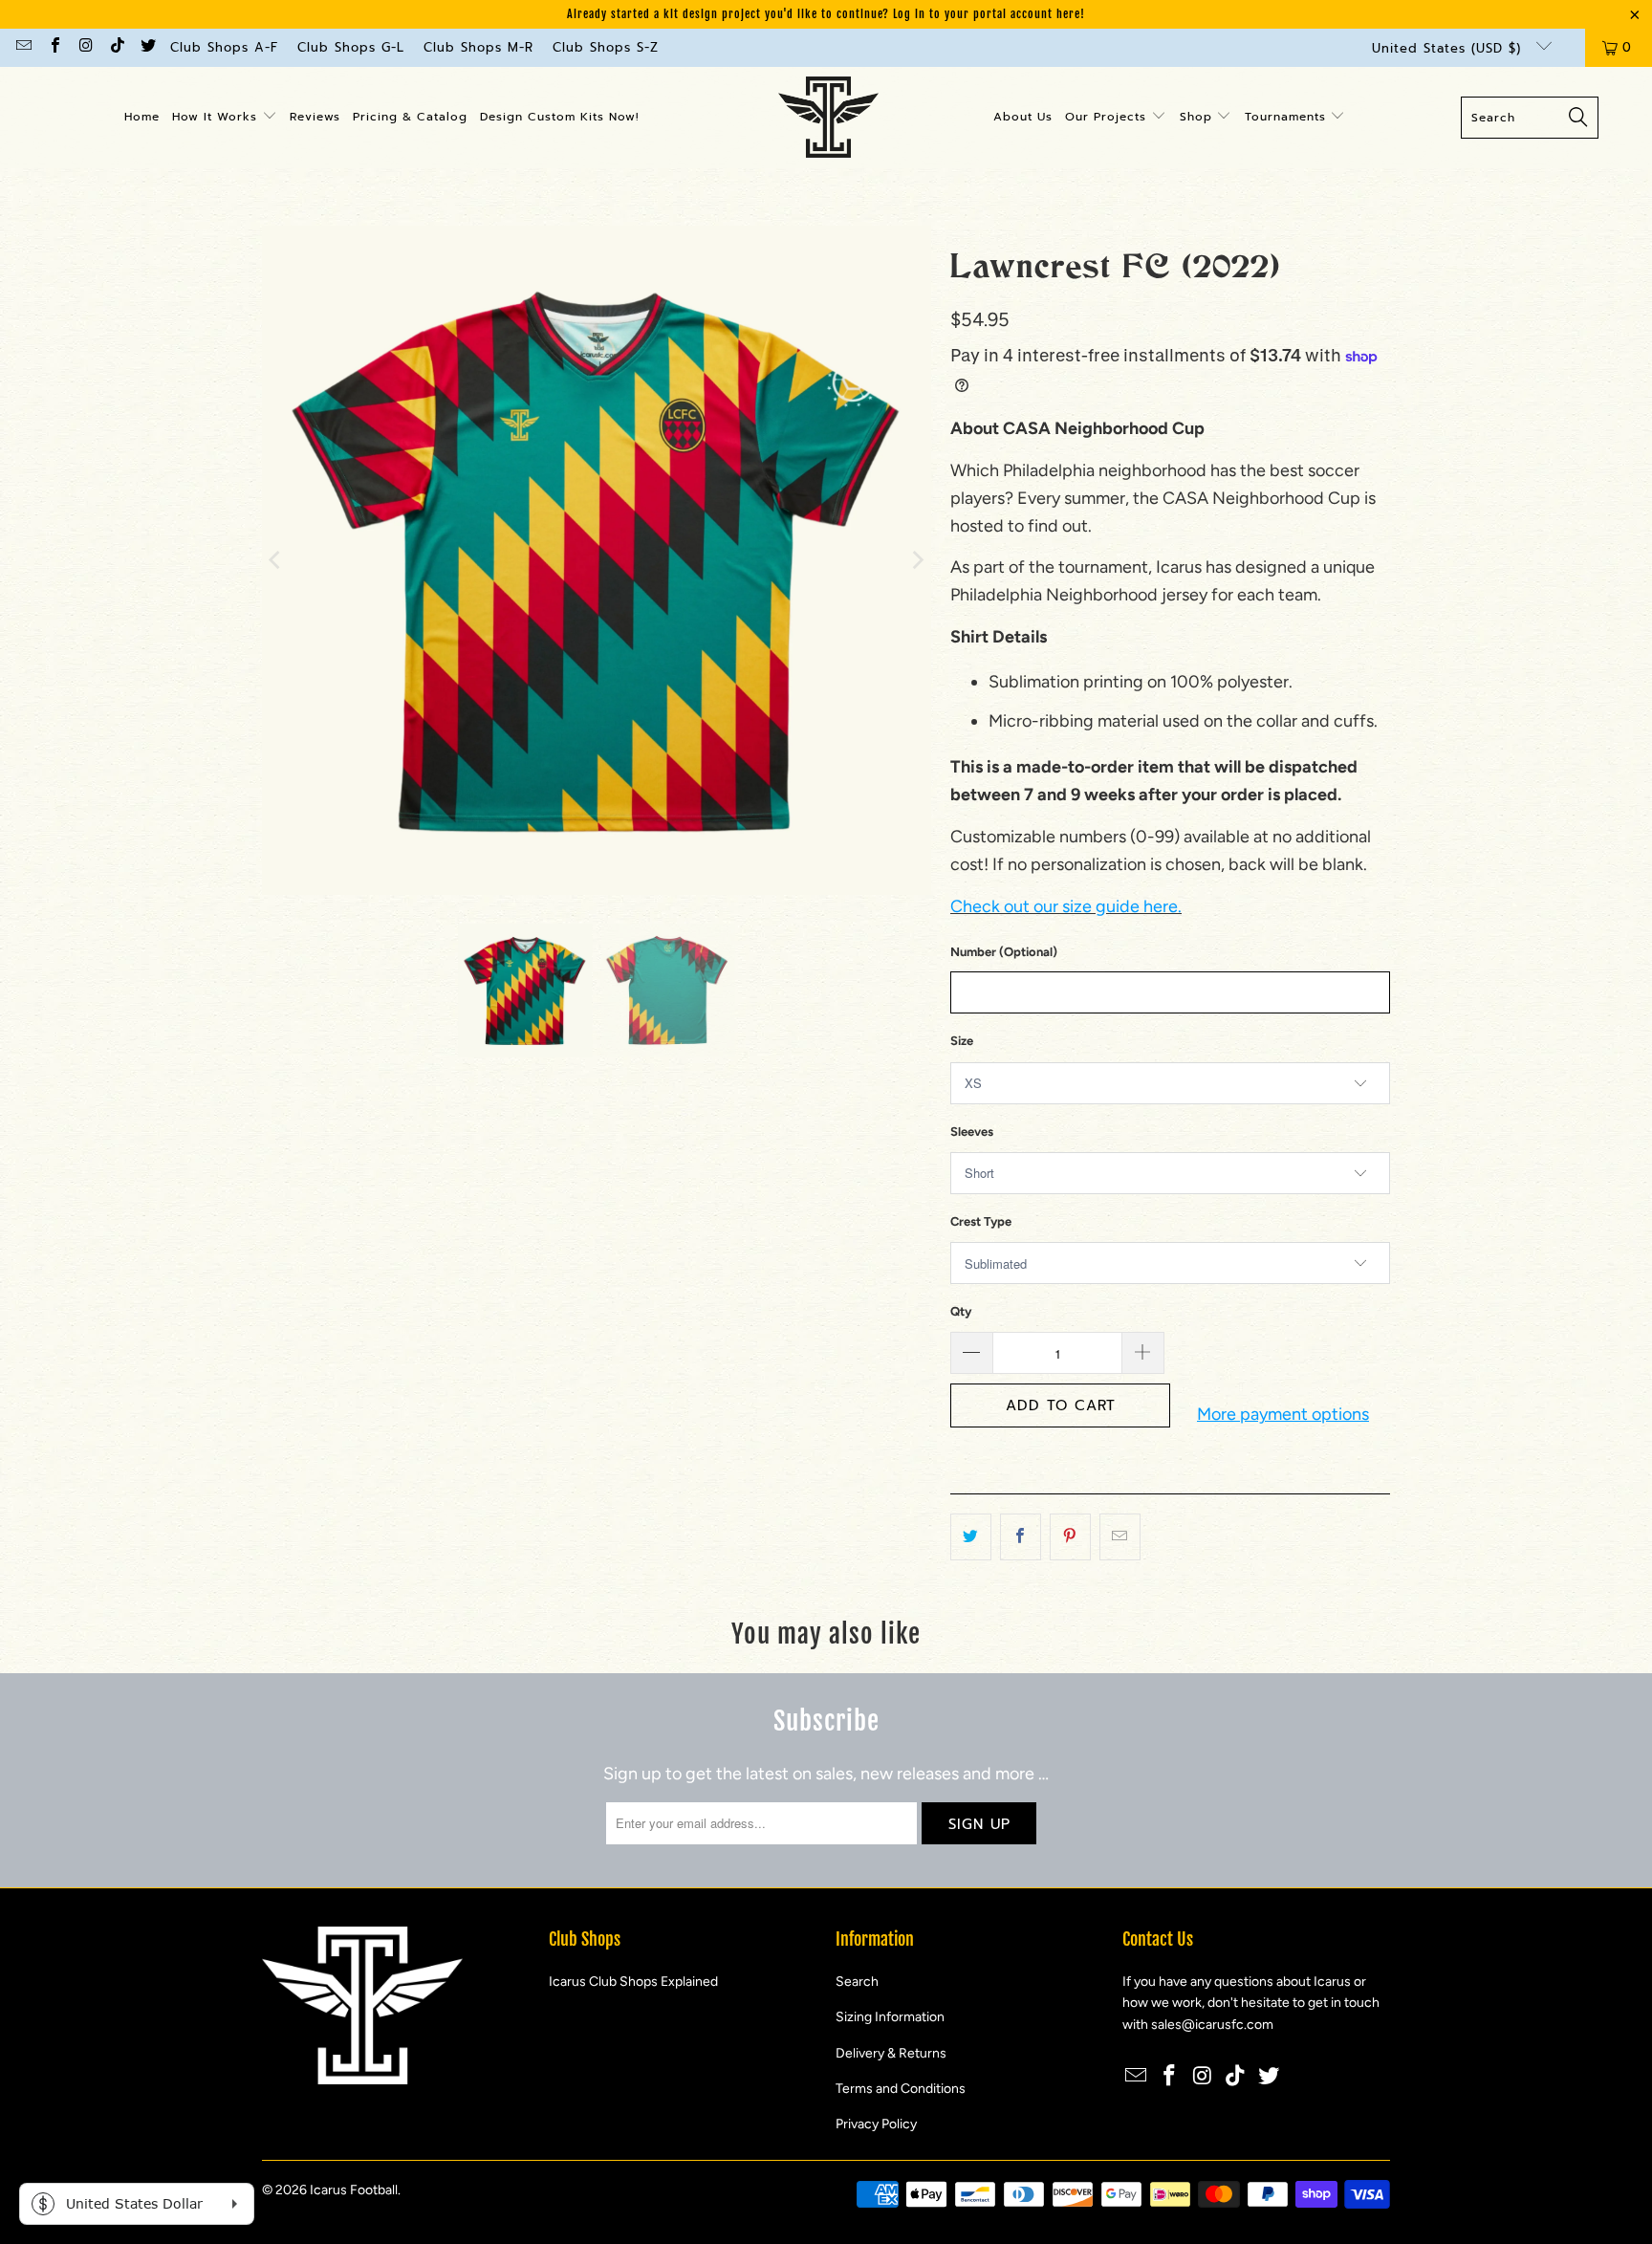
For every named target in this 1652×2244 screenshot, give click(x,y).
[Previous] (276, 560)
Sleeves (972, 1132)
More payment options (1283, 1414)
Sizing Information (890, 2017)
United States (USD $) (1449, 48)
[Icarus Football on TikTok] (116, 47)
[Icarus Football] (828, 118)
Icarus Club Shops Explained (633, 1982)
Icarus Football (354, 2190)
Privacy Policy (876, 2124)
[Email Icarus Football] (23, 47)
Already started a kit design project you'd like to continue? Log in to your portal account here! (826, 14)
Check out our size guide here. (1066, 906)
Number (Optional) (1004, 952)
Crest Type (981, 1221)
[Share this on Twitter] (971, 1537)
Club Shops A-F (224, 47)
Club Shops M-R (478, 47)
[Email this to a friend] (1120, 1537)
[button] (225, 118)
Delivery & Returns (891, 2053)
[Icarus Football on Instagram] (85, 47)
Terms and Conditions (901, 2089)
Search (857, 1982)
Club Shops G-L (351, 47)
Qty (961, 1311)
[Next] (917, 560)
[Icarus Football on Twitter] (147, 47)
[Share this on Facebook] (1021, 1537)
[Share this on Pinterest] (1070, 1537)
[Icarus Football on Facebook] (54, 47)
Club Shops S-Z (606, 47)
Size (962, 1041)
